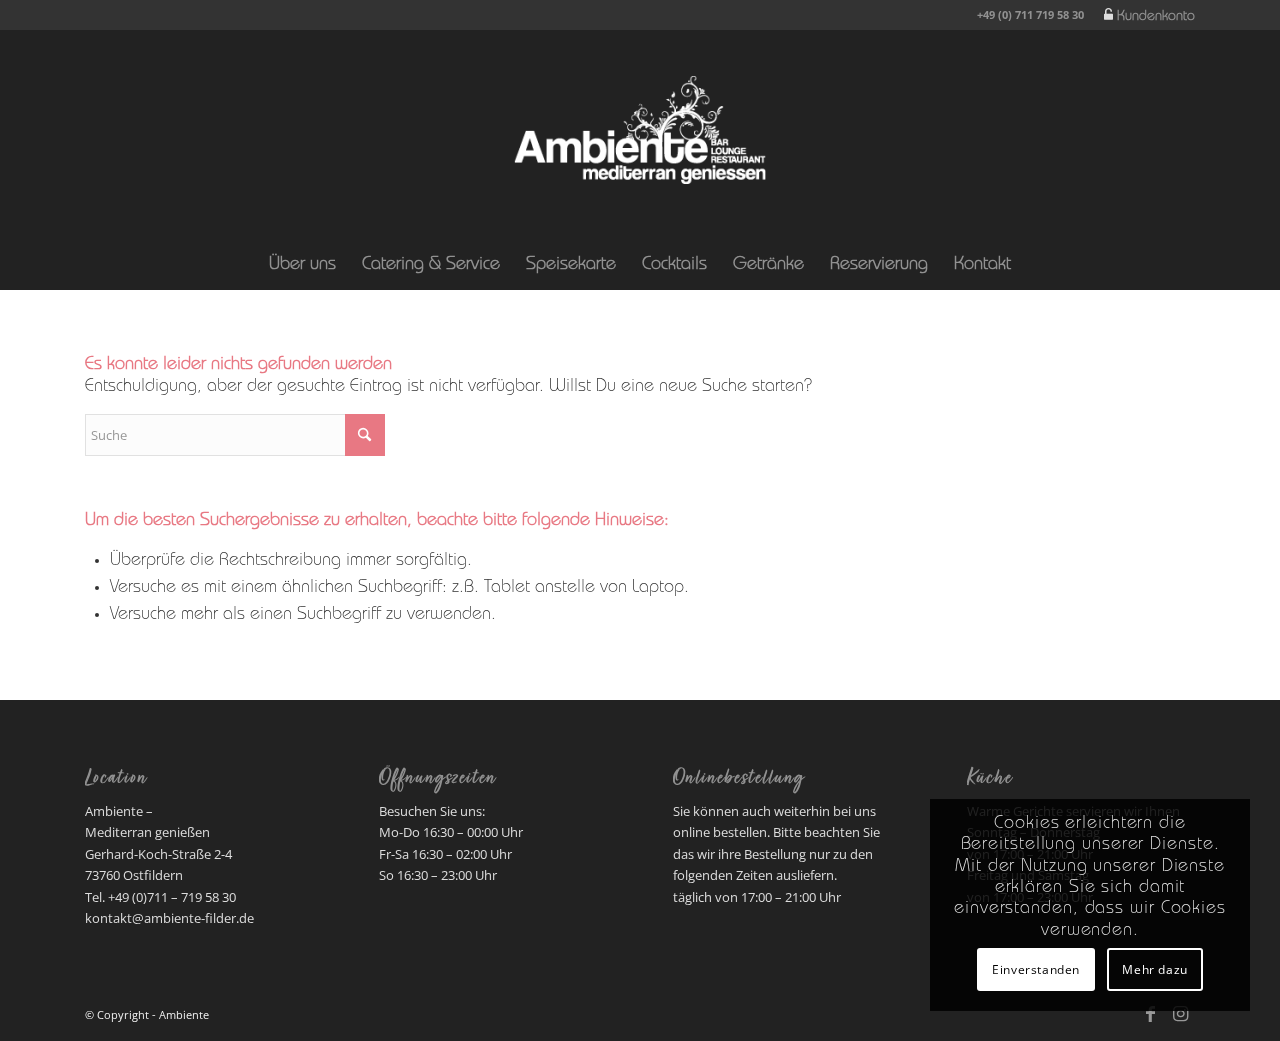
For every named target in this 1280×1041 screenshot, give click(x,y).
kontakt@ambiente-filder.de (169, 918)
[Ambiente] (640, 130)
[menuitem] (1144, 16)
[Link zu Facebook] (1150, 1014)
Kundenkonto (1156, 17)
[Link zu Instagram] (1180, 1014)
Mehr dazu (1154, 969)
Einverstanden (1036, 969)
